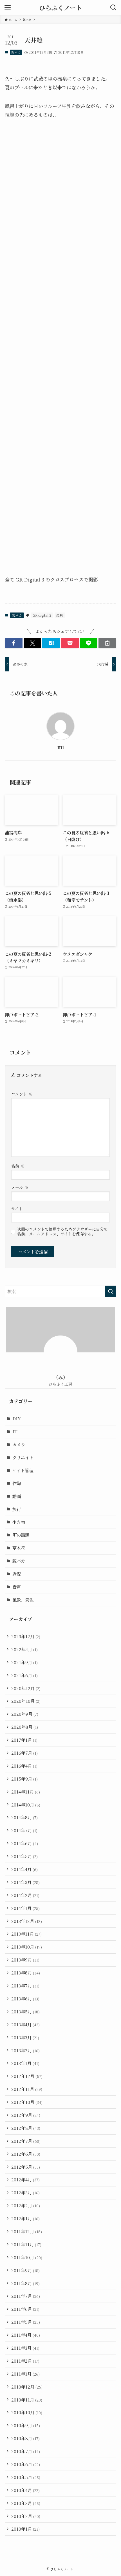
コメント (22, 1094)
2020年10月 (26, 1701)
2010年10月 (27, 2412)
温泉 (60, 615)
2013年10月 (27, 1947)
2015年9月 (24, 1779)
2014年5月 (24, 1856)
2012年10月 (27, 2102)
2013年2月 (25, 2050)
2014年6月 (25, 1843)
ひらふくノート (61, 8)
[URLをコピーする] (107, 643)
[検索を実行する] (111, 1291)
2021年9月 (24, 1662)
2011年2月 (25, 2361)
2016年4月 (24, 1766)
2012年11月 (27, 2089)
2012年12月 (27, 2076)
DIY (17, 1418)
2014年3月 (25, 1882)
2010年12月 (27, 2387)
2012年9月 (26, 2115)
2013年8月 (26, 1973)
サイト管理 (23, 1470)
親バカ (16, 52)
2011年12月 (27, 2231)
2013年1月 (25, 2063)
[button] (14, 643)
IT (15, 1431)
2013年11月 (26, 1934)
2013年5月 (25, 2011)
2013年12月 (27, 1921)
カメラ (19, 1444)
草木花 (19, 1548)
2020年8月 (25, 1727)
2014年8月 (24, 1817)
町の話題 (21, 1535)
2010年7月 (26, 2451)
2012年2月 (26, 2205)
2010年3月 (26, 2503)
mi (61, 747)
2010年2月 (26, 2516)
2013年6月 (25, 1998)
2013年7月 (25, 1985)
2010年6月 (26, 2464)
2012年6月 (26, 2154)
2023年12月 (26, 1636)
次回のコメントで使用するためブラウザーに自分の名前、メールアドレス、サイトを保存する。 (62, 1231)
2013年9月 (25, 1960)
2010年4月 (25, 2490)
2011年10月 (27, 2257)
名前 (18, 1166)
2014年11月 (26, 1792)
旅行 (17, 1509)
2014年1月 (25, 1908)
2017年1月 (24, 1740)
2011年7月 (26, 2296)
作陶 (17, 1483)
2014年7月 (24, 1830)
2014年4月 (24, 1869)
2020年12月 (26, 1688)
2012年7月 (26, 2141)
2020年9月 (25, 1714)
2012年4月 (25, 2179)
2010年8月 (25, 2438)
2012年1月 (25, 2218)
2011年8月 (25, 2283)
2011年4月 (26, 2335)
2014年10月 (26, 1805)
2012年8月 (26, 2128)
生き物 (19, 1522)
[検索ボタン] (113, 8)
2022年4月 (24, 1649)
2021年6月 (24, 1675)
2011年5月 (26, 2322)
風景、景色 (23, 1600)
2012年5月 (26, 2167)
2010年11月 (27, 2400)
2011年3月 (25, 2348)
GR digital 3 (42, 615)
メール (20, 1187)
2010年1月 (25, 2529)
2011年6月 (25, 2309)
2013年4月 (25, 2024)
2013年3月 (25, 2037)
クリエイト (23, 1457)
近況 (17, 1574)
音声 (17, 1587)
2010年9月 (26, 2425)
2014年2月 (25, 1895)
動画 (17, 1496)
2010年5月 (26, 2477)
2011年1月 (25, 2374)
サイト (17, 1209)
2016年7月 (24, 1753)
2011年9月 (25, 2270)
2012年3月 (25, 2192)
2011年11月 (26, 2244)
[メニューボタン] (8, 8)
